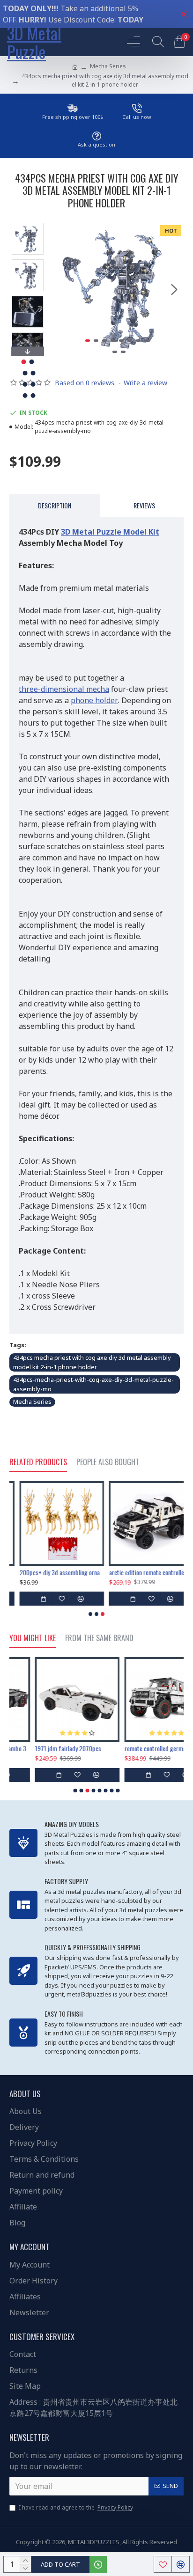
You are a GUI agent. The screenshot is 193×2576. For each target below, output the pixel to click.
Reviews (144, 505)
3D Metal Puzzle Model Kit (110, 532)
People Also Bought (108, 1462)
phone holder (94, 700)
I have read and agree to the (76, 2507)
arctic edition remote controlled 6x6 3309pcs (141, 1572)
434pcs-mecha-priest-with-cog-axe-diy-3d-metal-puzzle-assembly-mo (93, 1384)
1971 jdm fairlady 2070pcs (42, 1748)
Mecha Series (108, 66)
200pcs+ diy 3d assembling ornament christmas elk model (52, 1572)
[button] (60, 289)
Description (55, 505)
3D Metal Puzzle (34, 42)
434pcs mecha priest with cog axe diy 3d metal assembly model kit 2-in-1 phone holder (92, 1362)
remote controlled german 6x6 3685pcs (141, 1748)
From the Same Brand (99, 1638)
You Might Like (33, 1638)
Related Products (38, 1462)
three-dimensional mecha (64, 689)
